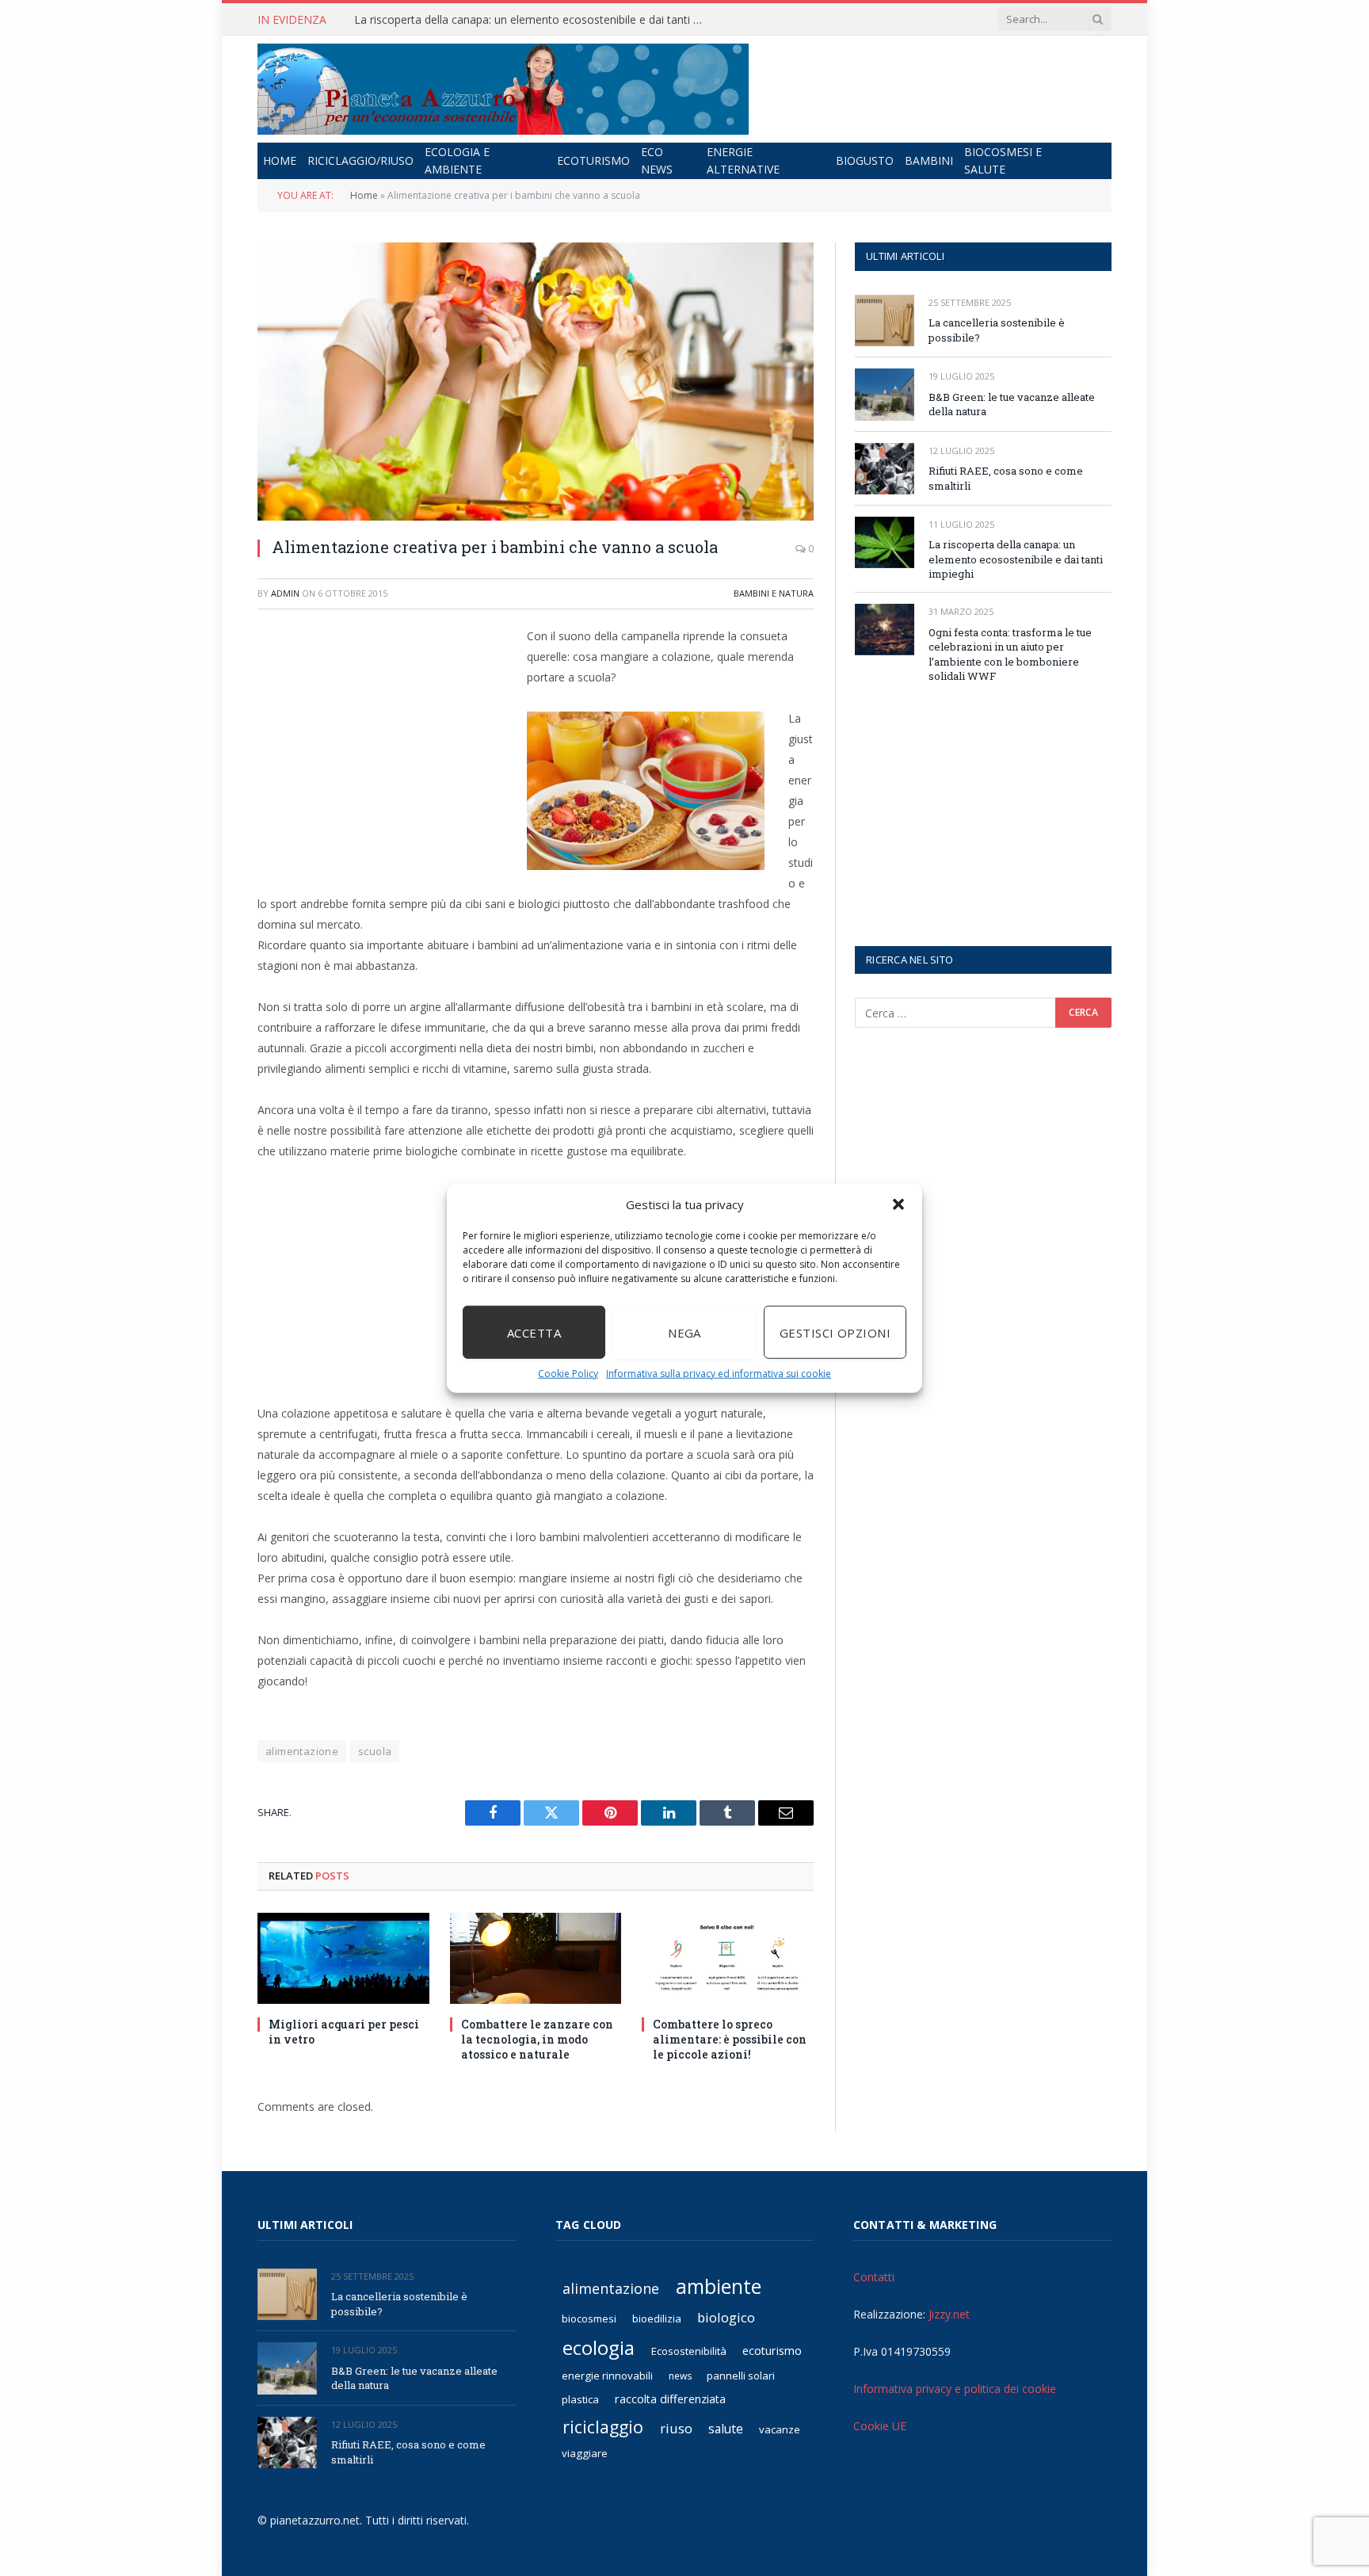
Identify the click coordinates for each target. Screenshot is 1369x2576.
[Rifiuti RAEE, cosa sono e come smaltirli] (885, 469)
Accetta (534, 1332)
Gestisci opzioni (835, 1332)
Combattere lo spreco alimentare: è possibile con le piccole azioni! (730, 2039)
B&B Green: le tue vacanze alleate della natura (1012, 405)
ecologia (599, 2348)
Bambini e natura (774, 593)
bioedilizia (657, 2318)
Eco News (657, 160)
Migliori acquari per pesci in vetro (344, 2032)
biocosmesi (589, 2318)
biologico (726, 2317)
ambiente (719, 2286)
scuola (375, 1751)
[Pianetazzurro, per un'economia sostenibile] (503, 89)
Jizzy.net (949, 2314)
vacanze (780, 2429)
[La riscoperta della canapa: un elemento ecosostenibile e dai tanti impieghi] (885, 542)
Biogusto (865, 160)
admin (285, 593)
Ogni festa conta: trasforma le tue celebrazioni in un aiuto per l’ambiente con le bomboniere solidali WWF (1010, 654)
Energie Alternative (743, 160)
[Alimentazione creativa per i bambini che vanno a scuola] (536, 382)
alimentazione (302, 1751)
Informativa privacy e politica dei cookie (955, 2389)
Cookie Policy (568, 1374)
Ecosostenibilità (689, 2351)
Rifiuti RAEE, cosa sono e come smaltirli (1006, 478)
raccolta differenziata (670, 2399)
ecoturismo (772, 2351)
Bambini (929, 160)
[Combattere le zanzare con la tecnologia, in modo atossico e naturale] (536, 1958)
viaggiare (585, 2453)
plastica (580, 2399)
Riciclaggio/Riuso (360, 160)
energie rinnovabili (607, 2376)
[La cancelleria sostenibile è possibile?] (885, 321)
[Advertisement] (391, 740)
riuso (676, 2428)
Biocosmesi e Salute (1003, 160)
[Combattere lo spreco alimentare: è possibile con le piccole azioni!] (728, 1958)
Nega (684, 1332)
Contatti (874, 2277)
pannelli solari (741, 2376)
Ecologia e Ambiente (457, 160)
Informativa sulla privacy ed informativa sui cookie (719, 1374)
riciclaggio (603, 2427)
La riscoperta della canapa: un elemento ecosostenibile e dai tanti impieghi (532, 20)
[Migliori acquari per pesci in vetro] (343, 1958)
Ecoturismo (593, 160)
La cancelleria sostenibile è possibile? (997, 330)
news (680, 2376)
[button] (898, 1204)
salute (726, 2429)
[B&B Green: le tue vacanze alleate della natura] (885, 394)
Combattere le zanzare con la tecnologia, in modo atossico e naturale (537, 2039)
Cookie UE (880, 2426)
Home (280, 160)
